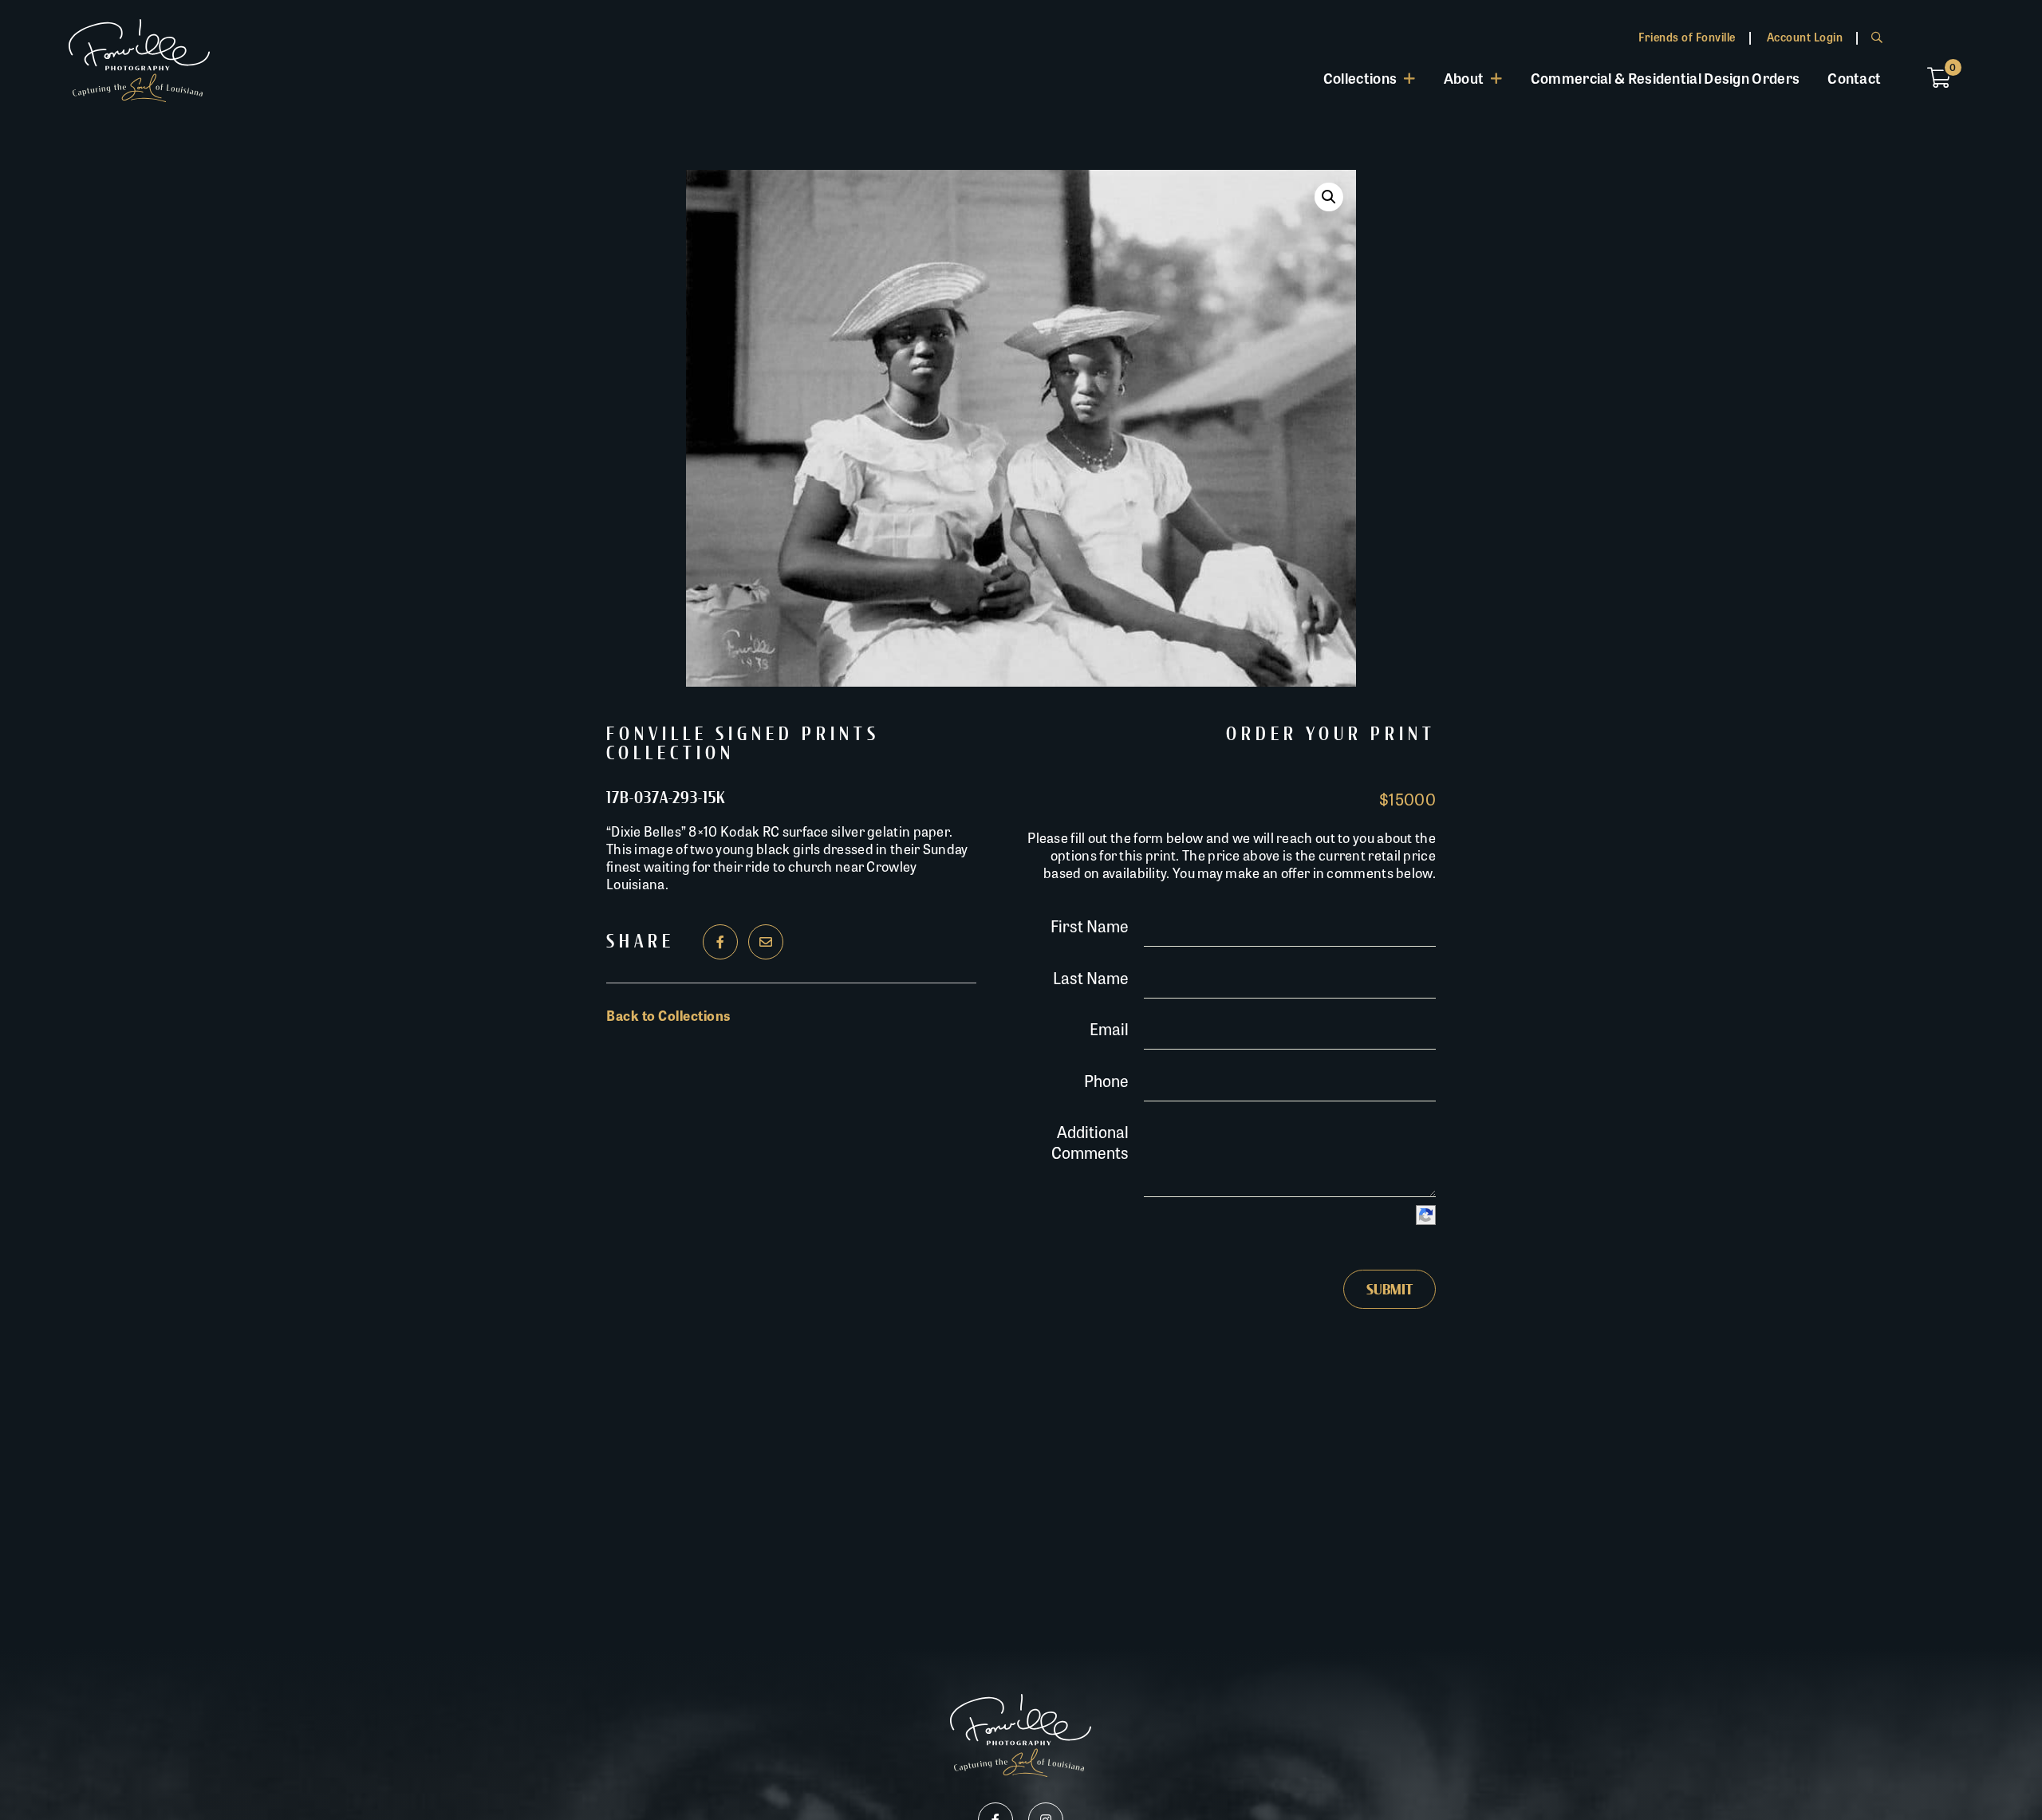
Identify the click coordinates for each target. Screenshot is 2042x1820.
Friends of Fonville (1687, 37)
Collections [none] (1360, 77)
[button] (1329, 197)
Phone (1106, 1080)
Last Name (1091, 977)
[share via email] (766, 942)
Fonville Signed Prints (743, 735)
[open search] (1877, 37)
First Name (1090, 926)
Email (1109, 1028)
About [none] (1464, 77)
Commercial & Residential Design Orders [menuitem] (1665, 77)
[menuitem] (1369, 78)
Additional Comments (1090, 1142)
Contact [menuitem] (1854, 77)
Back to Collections (668, 1015)
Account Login (1805, 37)
